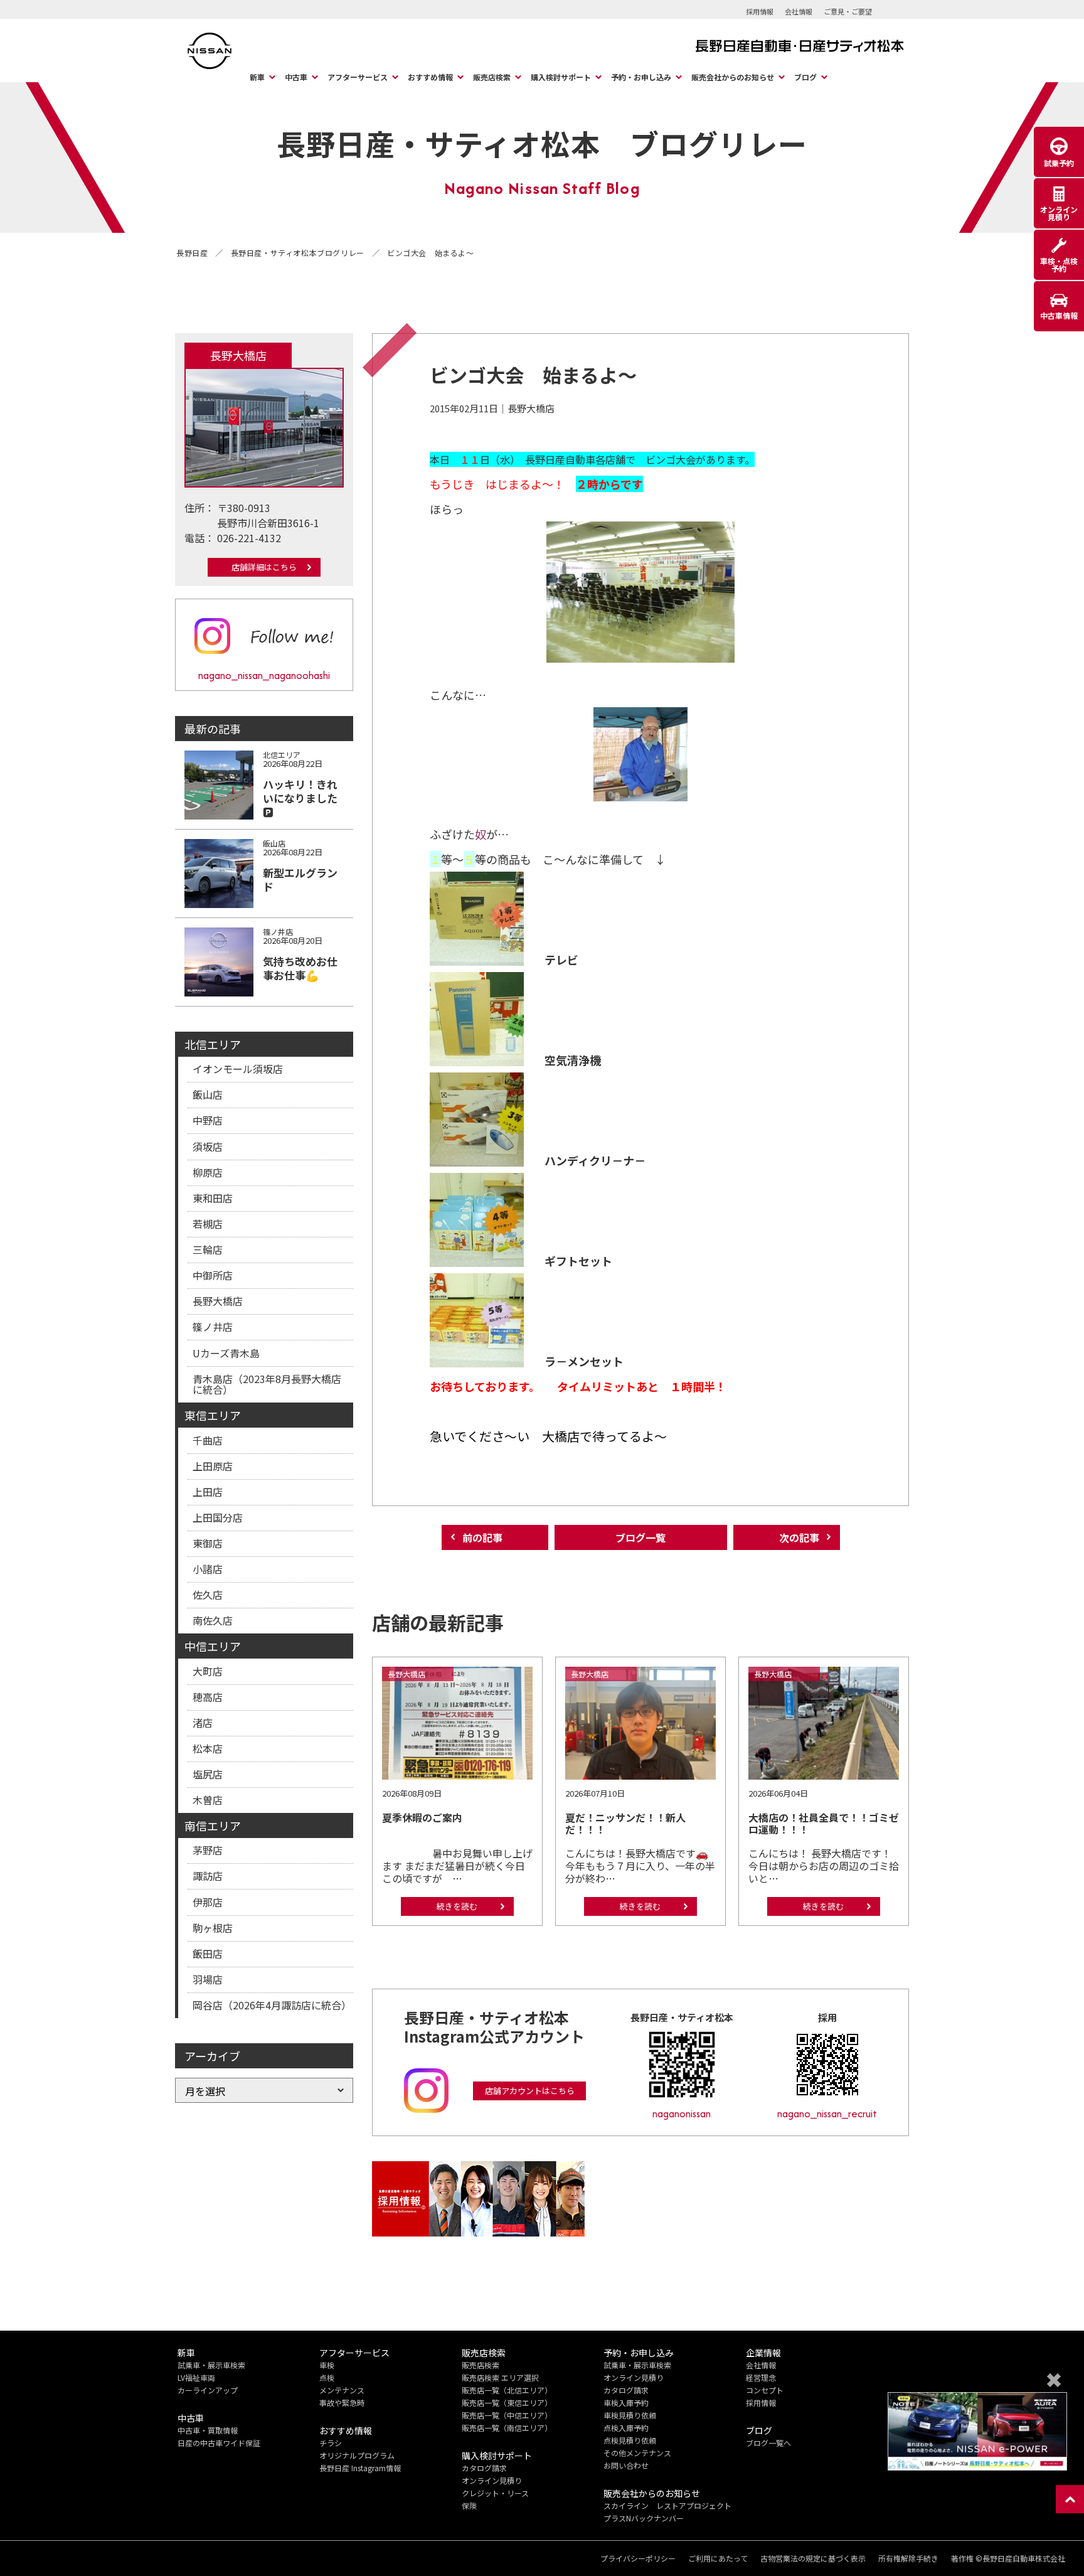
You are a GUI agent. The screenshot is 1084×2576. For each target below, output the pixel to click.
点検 (327, 2377)
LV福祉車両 (196, 2377)
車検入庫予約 (626, 2402)
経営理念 (761, 2377)
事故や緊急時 (342, 2402)
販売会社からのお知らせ (733, 77)
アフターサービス (358, 77)
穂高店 (208, 1697)
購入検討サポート (561, 77)
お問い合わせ (626, 2465)
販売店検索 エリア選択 (500, 2377)
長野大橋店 (218, 1301)
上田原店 (213, 1466)
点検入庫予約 (626, 2428)
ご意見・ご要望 (848, 11)
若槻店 (208, 1224)
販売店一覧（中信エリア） (507, 2415)
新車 (257, 77)
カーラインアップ (208, 2390)
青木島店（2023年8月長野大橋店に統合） (267, 1384)
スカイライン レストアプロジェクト (667, 2505)
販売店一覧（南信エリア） (507, 2428)
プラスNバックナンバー (644, 2518)
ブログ (805, 77)
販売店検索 (492, 77)
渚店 (203, 1723)
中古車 (296, 77)
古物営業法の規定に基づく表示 (813, 2558)
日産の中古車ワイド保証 (219, 2443)
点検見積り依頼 (630, 2440)
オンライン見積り (492, 2480)
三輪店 (208, 1249)
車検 (327, 2365)
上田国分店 (218, 1517)
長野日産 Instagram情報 (360, 2468)
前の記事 (482, 1537)
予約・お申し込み (641, 77)
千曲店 (208, 1440)
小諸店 (208, 1569)
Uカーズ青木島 (226, 1353)
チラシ (331, 2443)
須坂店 (208, 1146)
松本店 (208, 1748)
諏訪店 (208, 1876)
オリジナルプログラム (357, 2455)
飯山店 (208, 1094)
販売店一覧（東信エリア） (507, 2402)
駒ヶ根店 (213, 1928)
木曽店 (208, 1800)
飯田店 (208, 1953)
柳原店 (208, 1172)
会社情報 (799, 11)
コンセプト (765, 2390)
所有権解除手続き (908, 2558)
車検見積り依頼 (630, 2415)
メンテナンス (342, 2390)
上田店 (208, 1492)
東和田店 (213, 1198)
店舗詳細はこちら (264, 567)
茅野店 (208, 1850)
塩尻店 (208, 1774)
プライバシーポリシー (638, 2558)
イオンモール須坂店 (238, 1069)
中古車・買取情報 (208, 2430)
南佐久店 (213, 1620)
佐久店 (208, 1595)
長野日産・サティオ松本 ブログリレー (542, 143)
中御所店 (213, 1275)
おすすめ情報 (430, 77)
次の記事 (799, 1537)
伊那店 (208, 1902)
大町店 (208, 1671)
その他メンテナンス (637, 2453)
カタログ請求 (484, 2468)
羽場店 (208, 1979)
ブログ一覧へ (768, 2443)
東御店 (208, 1543)
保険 (469, 2505)
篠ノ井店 (213, 1327)
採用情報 (760, 11)
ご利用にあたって (718, 2558)
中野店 (208, 1120)
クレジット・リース (495, 2493)
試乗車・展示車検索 (211, 2365)
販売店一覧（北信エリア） (507, 2390)
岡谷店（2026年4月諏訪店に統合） (272, 2005)
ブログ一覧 (640, 1537)
